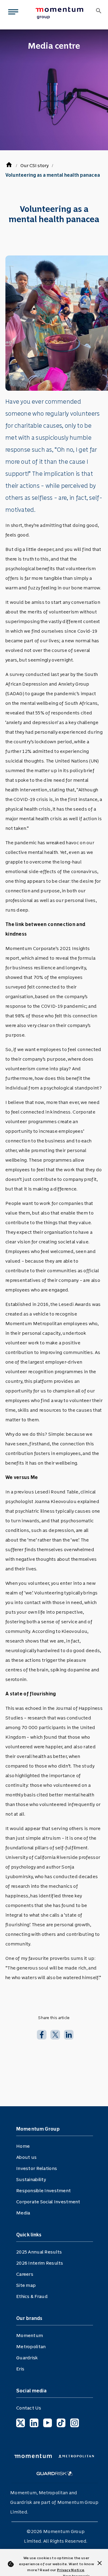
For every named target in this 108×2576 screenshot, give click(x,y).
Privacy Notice (71, 2570)
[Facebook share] (42, 2034)
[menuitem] (61, 13)
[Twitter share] (55, 2034)
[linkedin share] (69, 2034)
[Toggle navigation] (12, 13)
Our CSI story (34, 165)
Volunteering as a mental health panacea (53, 175)
